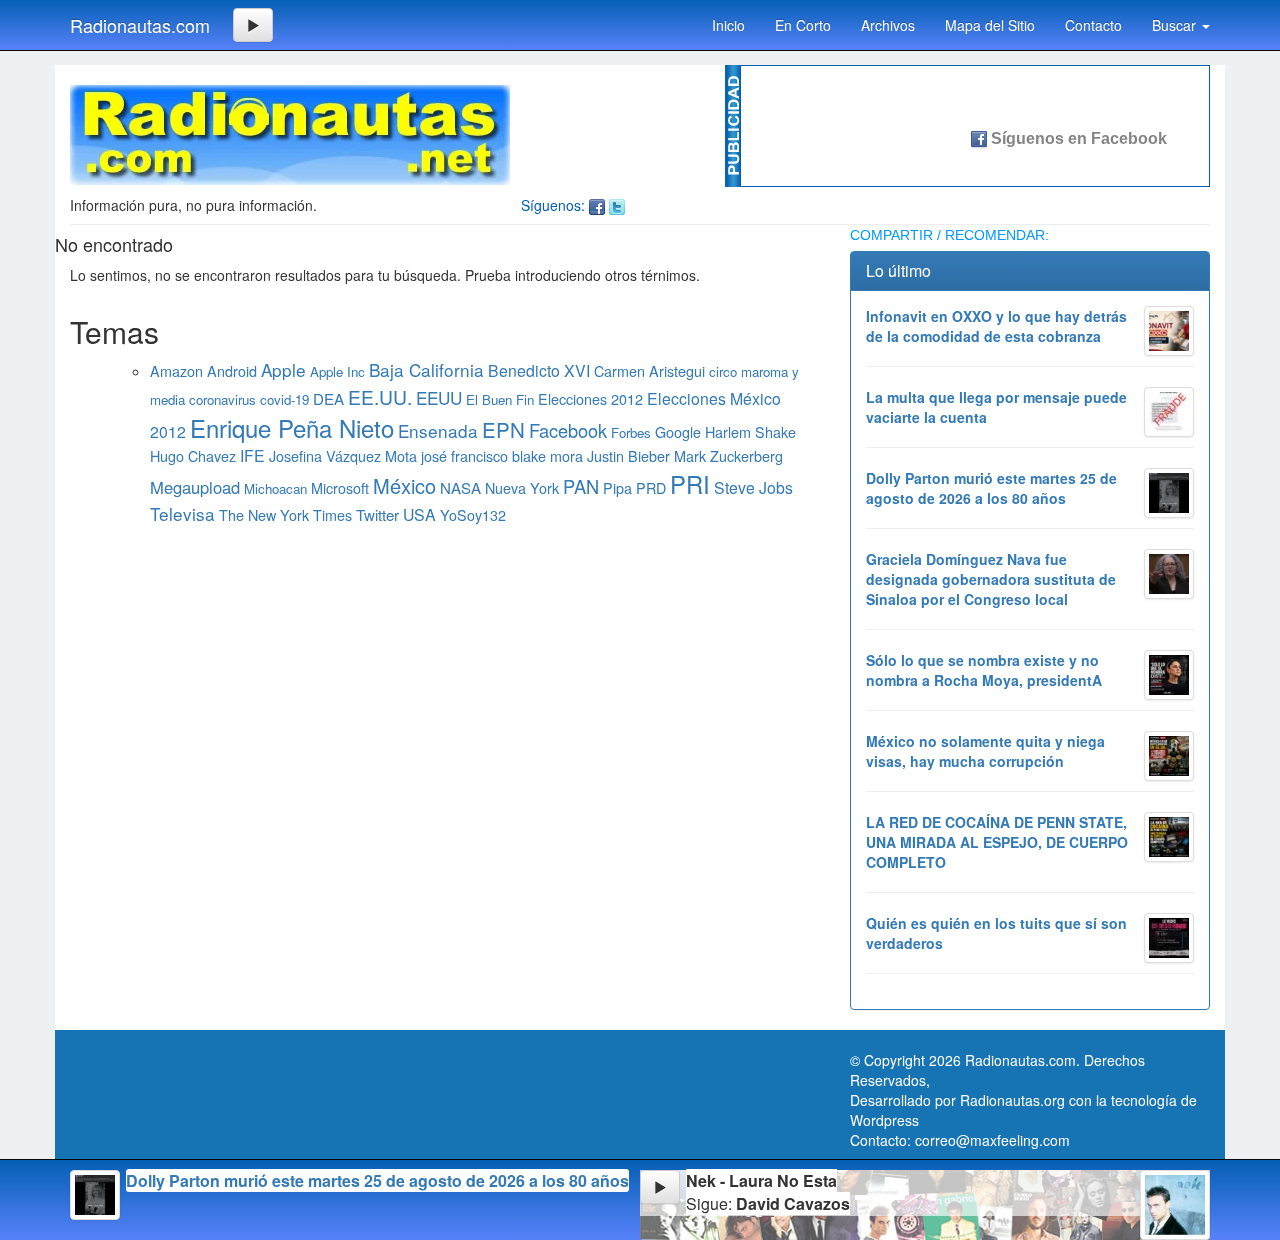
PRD (651, 487)
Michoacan (275, 488)
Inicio (728, 25)
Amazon (176, 370)
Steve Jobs (753, 487)
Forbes (631, 432)
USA (419, 514)
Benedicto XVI (539, 370)
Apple (283, 369)
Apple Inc (337, 371)
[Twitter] (617, 205)
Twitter (377, 514)
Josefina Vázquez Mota (343, 455)
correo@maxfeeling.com (992, 1140)
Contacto (1093, 25)
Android (232, 370)
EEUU (439, 397)
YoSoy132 (473, 514)
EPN (503, 429)
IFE (252, 455)
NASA (460, 487)
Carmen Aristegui (649, 370)
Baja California (426, 369)
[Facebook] (597, 205)
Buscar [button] (1176, 25)
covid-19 (284, 399)
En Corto (803, 25)
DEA (328, 398)
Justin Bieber (628, 455)
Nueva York (522, 487)
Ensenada (438, 430)
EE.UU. (380, 396)
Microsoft (340, 487)
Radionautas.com (140, 25)
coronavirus (222, 399)
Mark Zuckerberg (728, 455)
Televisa (182, 513)
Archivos (888, 25)
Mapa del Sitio (990, 25)
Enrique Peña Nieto (292, 427)
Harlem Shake (750, 431)
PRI (690, 484)
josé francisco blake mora (502, 455)
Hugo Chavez (193, 455)
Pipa (617, 487)
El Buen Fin (500, 399)
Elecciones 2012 (590, 398)
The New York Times (285, 514)
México (404, 485)
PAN (581, 486)
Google (678, 431)
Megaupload (195, 487)
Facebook (568, 430)
